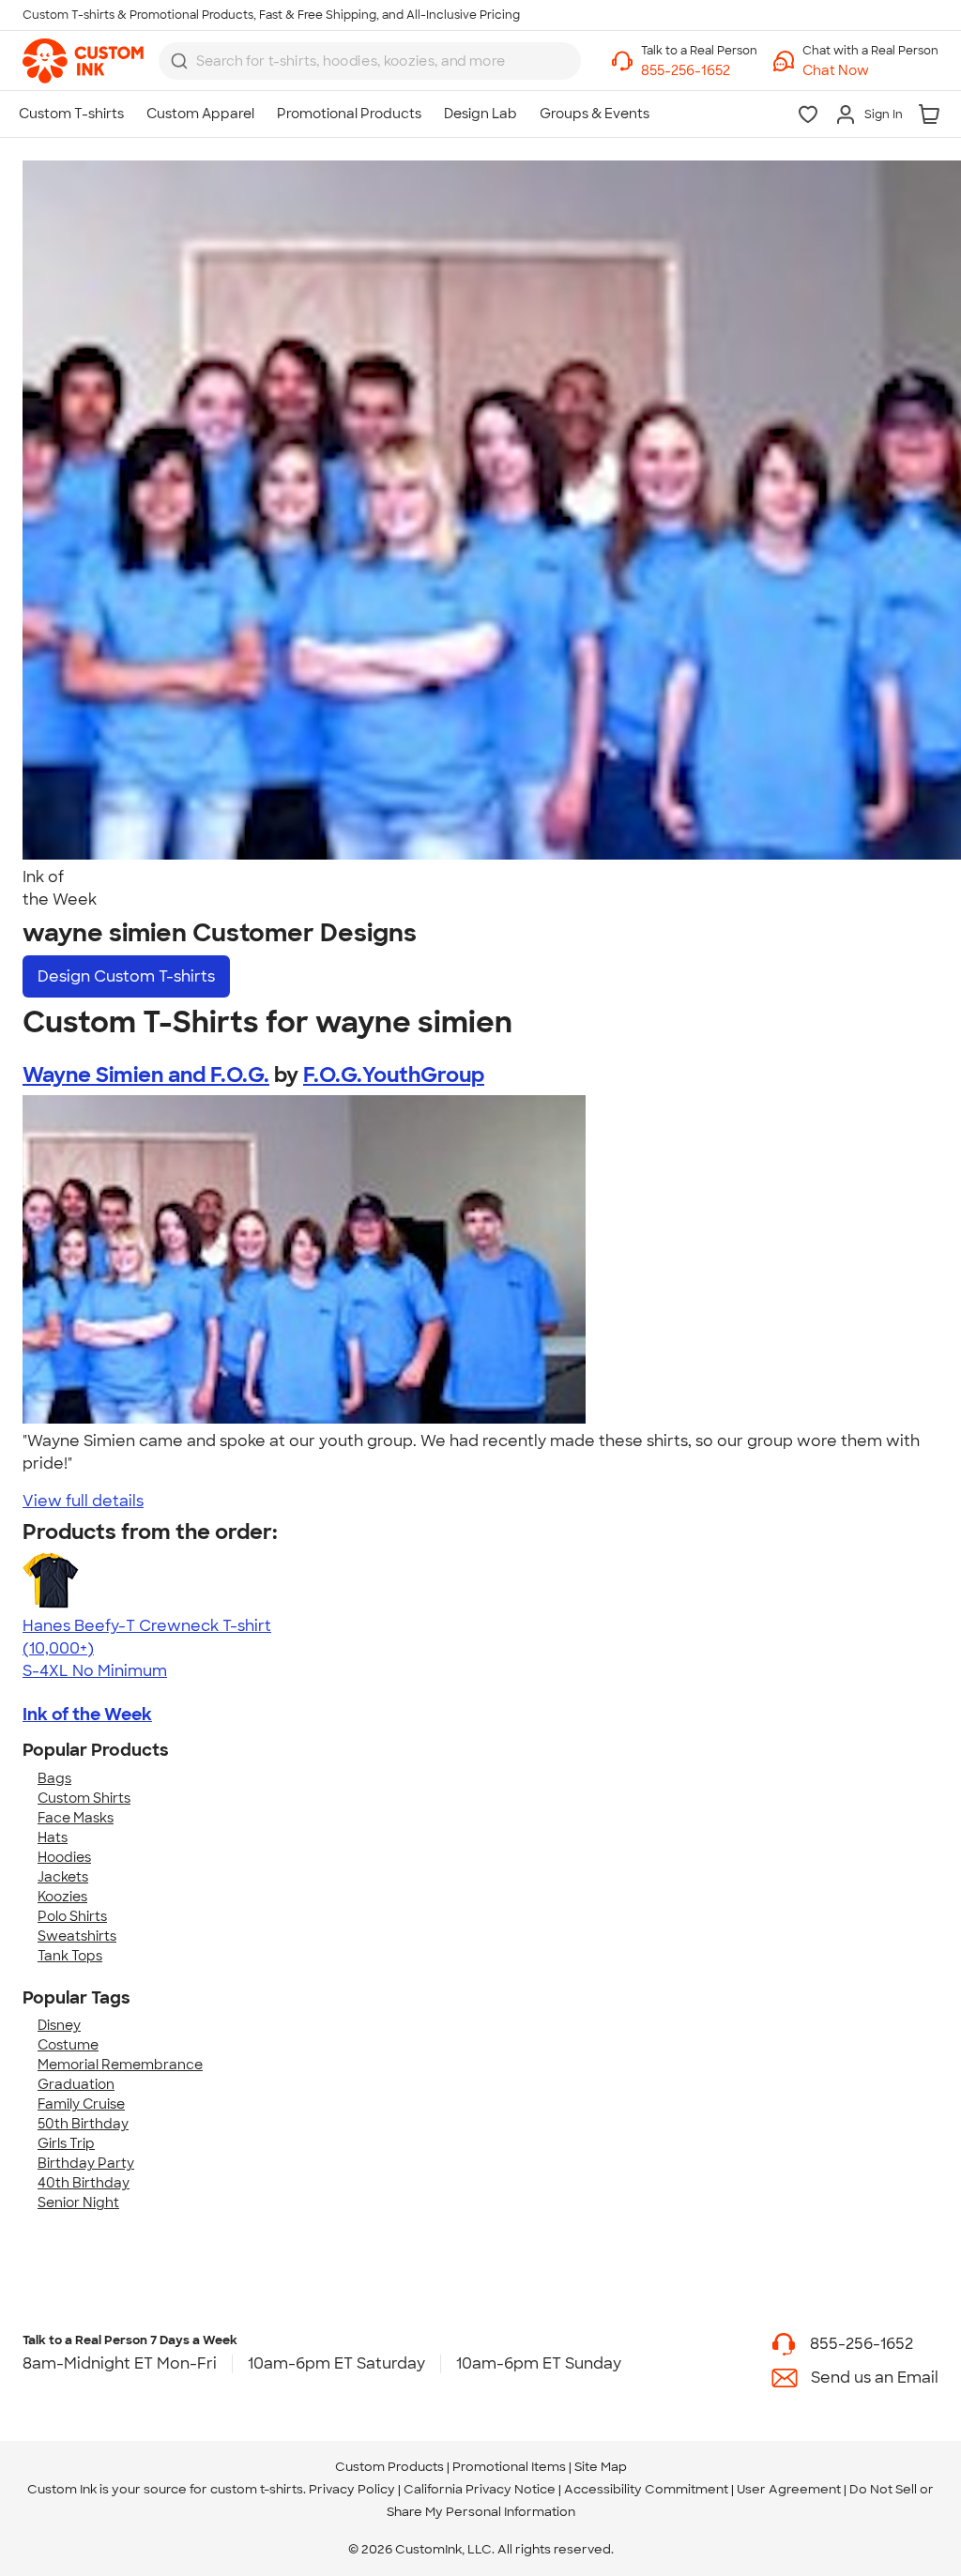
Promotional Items (509, 2467)
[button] (870, 71)
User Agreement (789, 2489)
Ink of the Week (87, 1715)
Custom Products (389, 2467)
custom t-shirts (257, 2489)
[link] (83, 61)
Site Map (601, 2467)
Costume (68, 2045)
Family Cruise (81, 2104)
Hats (53, 1837)
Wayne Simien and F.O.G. (146, 1075)
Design (126, 976)
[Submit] (179, 61)
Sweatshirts (77, 1936)
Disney (59, 2025)
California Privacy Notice (480, 2489)
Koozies (62, 1897)
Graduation (76, 2084)
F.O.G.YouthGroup (394, 1075)
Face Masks (76, 1818)
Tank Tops (70, 1956)
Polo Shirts (72, 1916)
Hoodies (64, 1857)
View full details (83, 1501)
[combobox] (370, 61)
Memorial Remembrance (120, 2065)
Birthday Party (86, 2163)
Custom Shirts (84, 1798)
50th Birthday (83, 2124)
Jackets (63, 1877)
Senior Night (78, 2203)
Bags (54, 1778)
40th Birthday (84, 2183)
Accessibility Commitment (646, 2489)
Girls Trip (66, 2143)
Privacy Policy (352, 2489)
